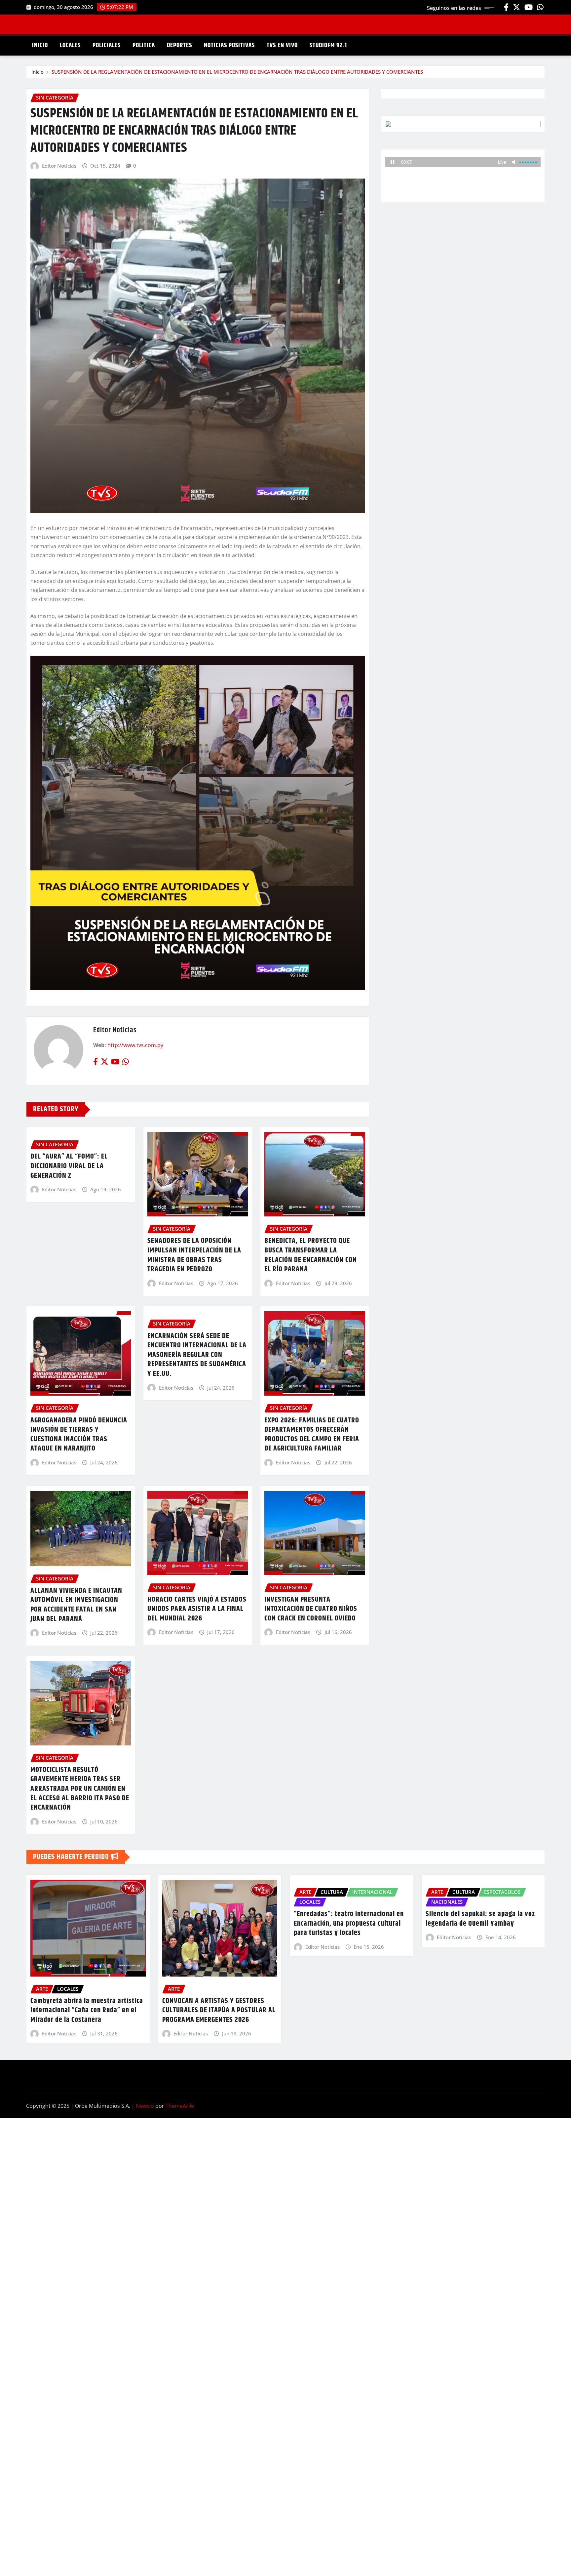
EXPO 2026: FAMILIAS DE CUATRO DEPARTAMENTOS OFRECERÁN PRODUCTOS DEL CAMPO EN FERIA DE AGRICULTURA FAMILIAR (312, 1435)
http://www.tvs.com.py (135, 1045)
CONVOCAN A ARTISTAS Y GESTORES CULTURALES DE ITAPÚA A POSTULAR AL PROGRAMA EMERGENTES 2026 (219, 2010)
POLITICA (144, 45)
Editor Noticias (59, 166)
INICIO (40, 45)
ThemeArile (180, 2106)
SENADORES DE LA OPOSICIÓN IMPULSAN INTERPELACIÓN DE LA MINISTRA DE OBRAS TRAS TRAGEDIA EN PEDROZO (194, 1255)
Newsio (145, 2106)
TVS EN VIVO (282, 45)
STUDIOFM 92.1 (328, 45)
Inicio (38, 72)
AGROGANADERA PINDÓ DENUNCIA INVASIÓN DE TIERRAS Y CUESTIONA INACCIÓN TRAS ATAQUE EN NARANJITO (79, 1435)
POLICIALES (107, 45)
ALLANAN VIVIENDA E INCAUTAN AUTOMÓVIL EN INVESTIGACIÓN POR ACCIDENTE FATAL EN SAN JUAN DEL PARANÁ (76, 1605)
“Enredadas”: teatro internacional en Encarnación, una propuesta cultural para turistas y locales (349, 1923)
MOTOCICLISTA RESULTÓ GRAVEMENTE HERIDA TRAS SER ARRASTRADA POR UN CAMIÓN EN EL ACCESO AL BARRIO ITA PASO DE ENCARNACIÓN (80, 1789)
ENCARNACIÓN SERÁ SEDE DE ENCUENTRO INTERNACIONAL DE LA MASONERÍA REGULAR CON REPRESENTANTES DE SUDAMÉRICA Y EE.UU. (197, 1355)
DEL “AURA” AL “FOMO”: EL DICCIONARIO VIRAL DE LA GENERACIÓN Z (69, 1166)
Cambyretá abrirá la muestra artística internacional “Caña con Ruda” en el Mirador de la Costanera (87, 2010)
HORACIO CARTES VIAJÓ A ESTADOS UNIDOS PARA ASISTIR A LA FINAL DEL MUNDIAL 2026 (197, 1609)
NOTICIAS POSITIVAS (229, 45)
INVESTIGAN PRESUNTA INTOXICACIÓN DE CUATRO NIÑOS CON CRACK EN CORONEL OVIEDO (311, 1609)
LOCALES (70, 45)
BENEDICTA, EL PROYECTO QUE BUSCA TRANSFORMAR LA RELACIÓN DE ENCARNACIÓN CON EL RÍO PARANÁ (311, 1255)
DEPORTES (179, 45)
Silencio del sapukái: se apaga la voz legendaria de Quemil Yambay (480, 1919)
